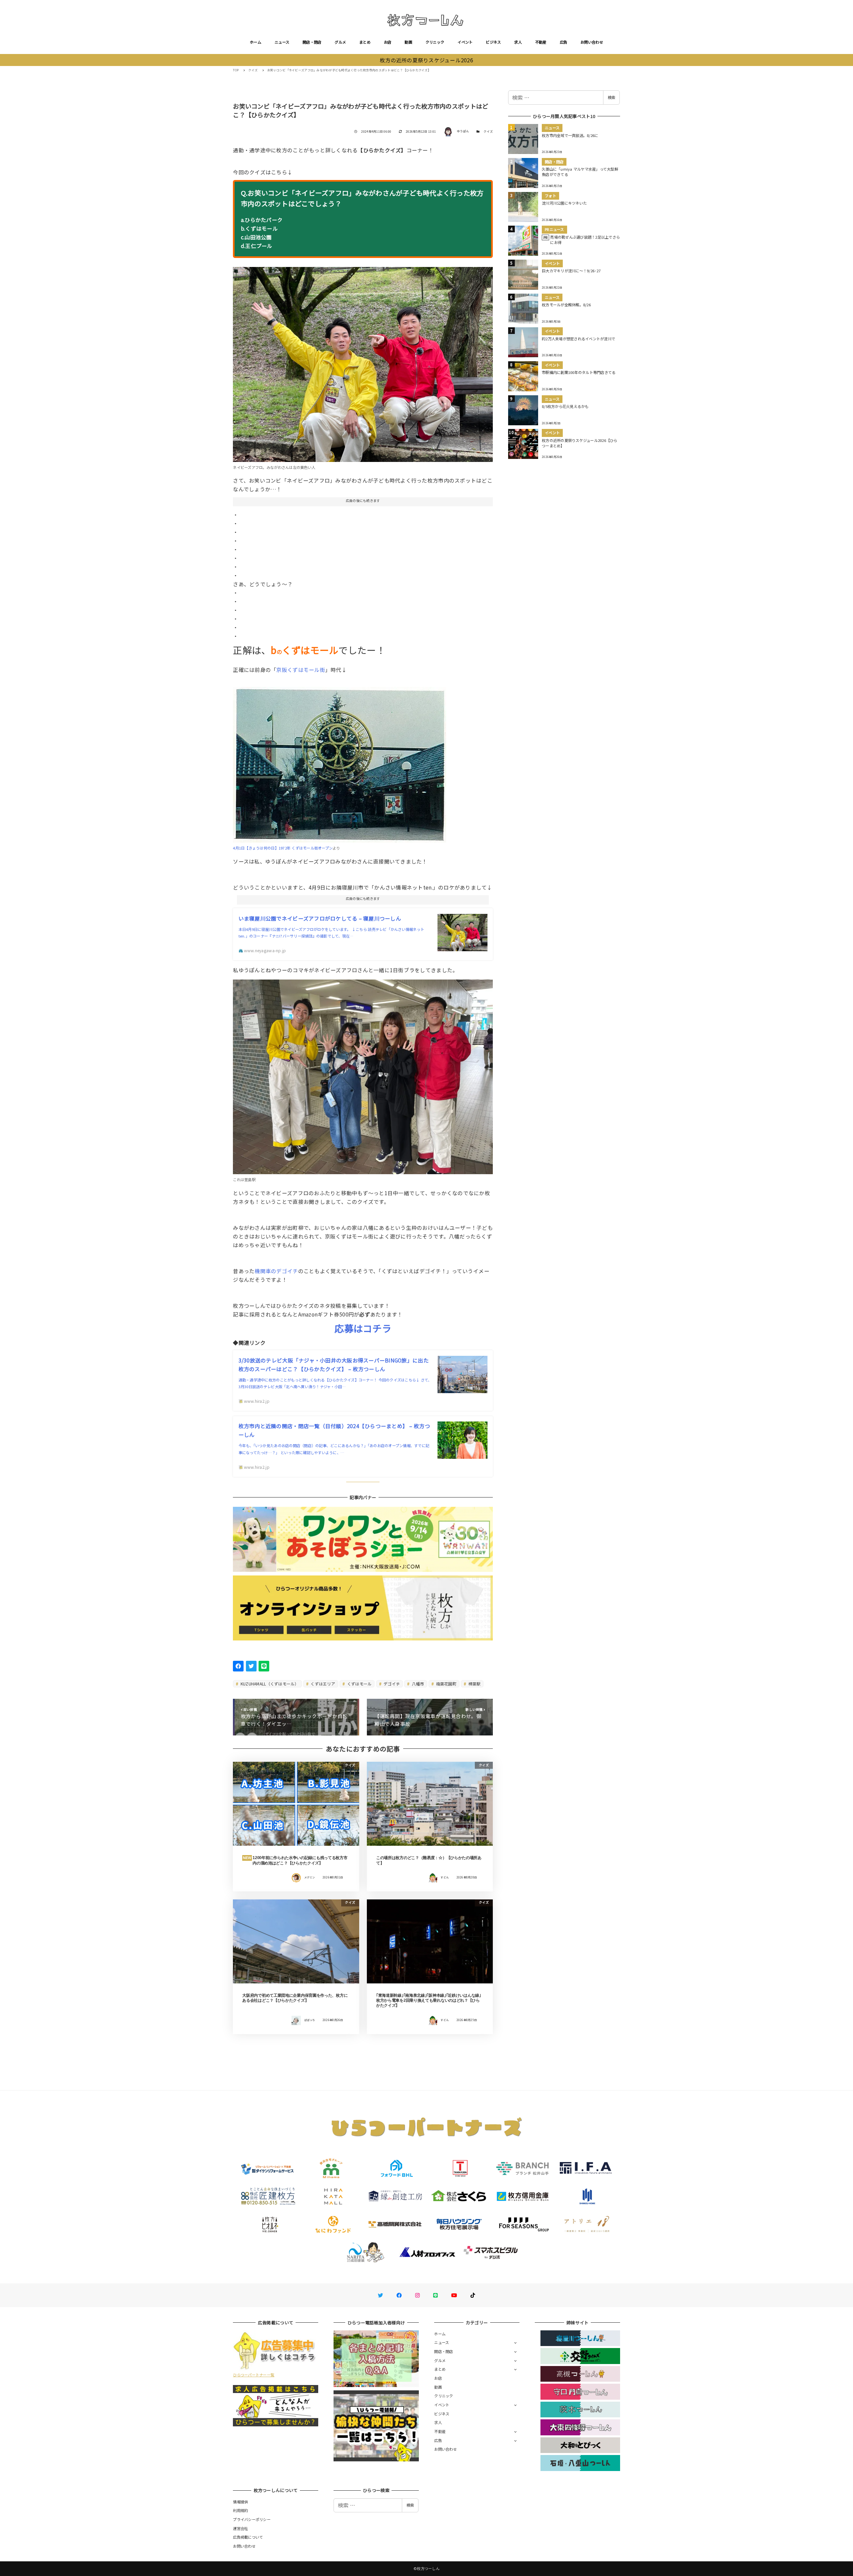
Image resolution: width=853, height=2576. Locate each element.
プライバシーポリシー (252, 2519)
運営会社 (240, 2528)
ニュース (282, 42)
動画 (408, 42)
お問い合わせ (592, 42)
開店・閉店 (312, 42)
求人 (518, 42)
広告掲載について (248, 2537)
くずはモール (359, 1684)
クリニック (435, 42)
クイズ (488, 131)
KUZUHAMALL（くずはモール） (269, 1684)
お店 (388, 42)
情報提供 (240, 2502)
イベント (465, 42)
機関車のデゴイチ (276, 1271)
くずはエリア (322, 1684)
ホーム (256, 42)
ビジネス (493, 42)
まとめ (365, 42)
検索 (611, 97)
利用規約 (240, 2510)
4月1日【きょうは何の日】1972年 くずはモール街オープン (283, 848)
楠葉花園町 (446, 1684)
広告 (564, 42)
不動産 (541, 42)
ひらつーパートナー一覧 (254, 2375)
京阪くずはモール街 (301, 670)
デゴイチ (391, 1684)
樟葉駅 (474, 1684)
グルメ (340, 42)
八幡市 (418, 1684)
